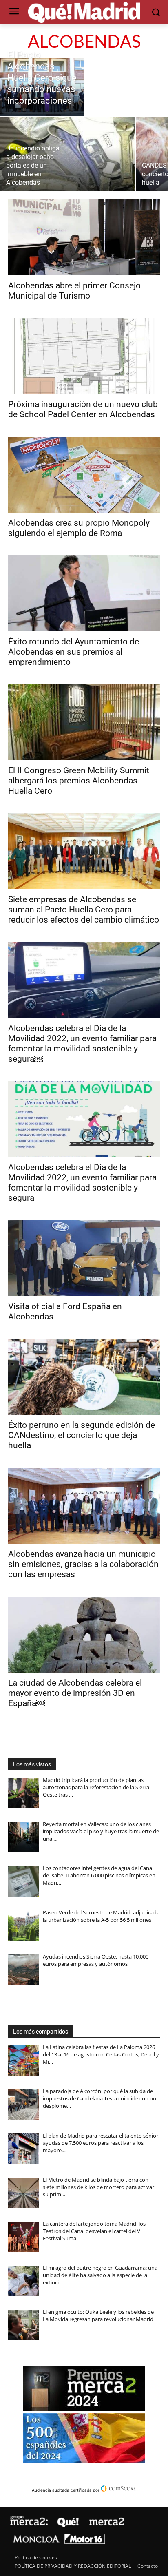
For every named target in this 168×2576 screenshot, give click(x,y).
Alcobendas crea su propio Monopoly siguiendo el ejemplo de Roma (79, 528)
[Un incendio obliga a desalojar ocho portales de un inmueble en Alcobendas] (67, 154)
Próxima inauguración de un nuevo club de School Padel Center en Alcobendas (83, 409)
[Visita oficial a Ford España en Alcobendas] (84, 1258)
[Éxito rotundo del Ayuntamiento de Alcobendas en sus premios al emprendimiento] (84, 593)
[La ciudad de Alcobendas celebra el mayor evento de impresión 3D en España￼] (84, 1635)
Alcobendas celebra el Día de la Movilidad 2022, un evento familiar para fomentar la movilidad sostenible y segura (82, 1183)
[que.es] (84, 13)
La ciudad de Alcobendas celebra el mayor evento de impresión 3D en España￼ (75, 1693)
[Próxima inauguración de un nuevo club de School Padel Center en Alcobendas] (84, 356)
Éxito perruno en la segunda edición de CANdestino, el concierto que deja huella (82, 1435)
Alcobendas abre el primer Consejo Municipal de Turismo (74, 291)
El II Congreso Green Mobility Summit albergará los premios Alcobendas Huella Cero (79, 781)
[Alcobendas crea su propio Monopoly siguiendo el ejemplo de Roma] (84, 475)
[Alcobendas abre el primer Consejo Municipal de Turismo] (84, 237)
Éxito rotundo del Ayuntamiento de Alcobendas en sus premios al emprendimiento (74, 652)
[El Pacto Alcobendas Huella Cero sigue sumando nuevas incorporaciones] (42, 87)
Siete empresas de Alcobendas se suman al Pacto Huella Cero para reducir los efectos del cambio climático (84, 910)
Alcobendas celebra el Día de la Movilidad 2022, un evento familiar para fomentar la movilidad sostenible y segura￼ (82, 1043)
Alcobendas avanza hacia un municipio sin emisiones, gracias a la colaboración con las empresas (83, 1564)
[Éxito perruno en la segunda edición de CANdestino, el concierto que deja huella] (84, 1377)
